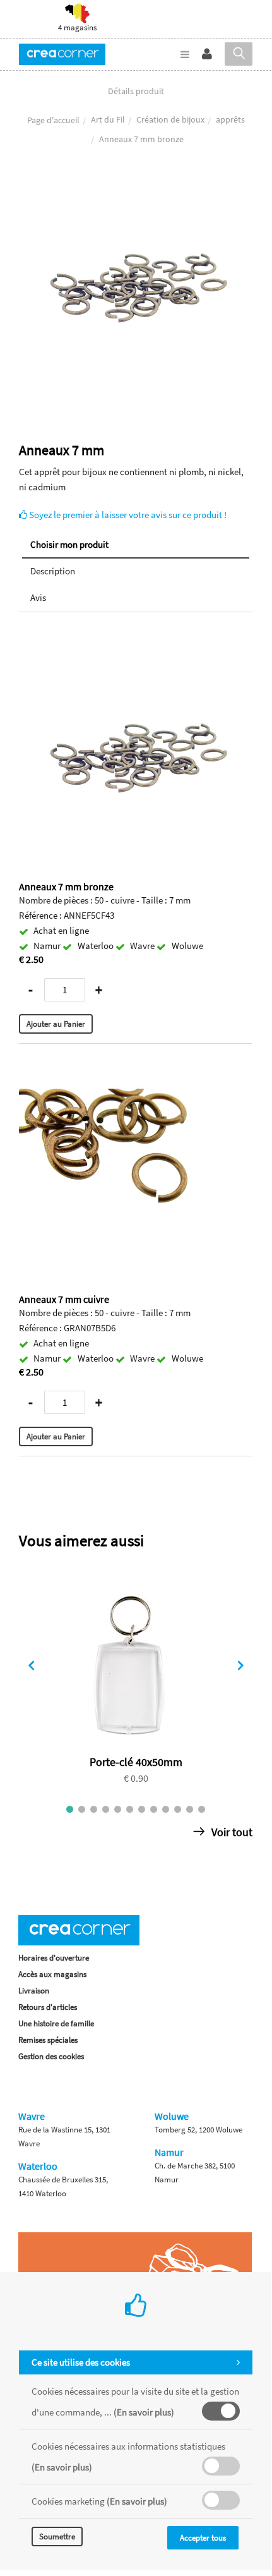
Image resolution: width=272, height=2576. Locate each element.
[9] (166, 1809)
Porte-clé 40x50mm (136, 1762)
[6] (130, 1809)
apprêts (230, 119)
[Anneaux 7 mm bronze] (136, 185)
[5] (118, 1809)
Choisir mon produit (69, 544)
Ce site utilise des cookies (81, 2362)
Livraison (34, 1991)
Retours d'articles (48, 2007)
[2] (82, 1809)
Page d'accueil (53, 120)
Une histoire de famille (56, 2023)
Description (53, 571)
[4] (106, 1809)
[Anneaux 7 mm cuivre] (136, 1068)
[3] (94, 1809)
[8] (154, 1809)
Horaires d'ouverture (54, 1958)
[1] (70, 1809)
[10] (178, 1809)
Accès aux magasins (52, 1974)
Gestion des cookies (51, 2056)
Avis (38, 597)
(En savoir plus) (144, 2412)
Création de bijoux (170, 119)
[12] (202, 1809)
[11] (190, 1809)
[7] (142, 1809)
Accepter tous (203, 2538)
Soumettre (57, 2537)
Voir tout (231, 1832)
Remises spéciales (48, 2040)
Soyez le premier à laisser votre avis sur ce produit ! (127, 515)
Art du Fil (108, 119)
